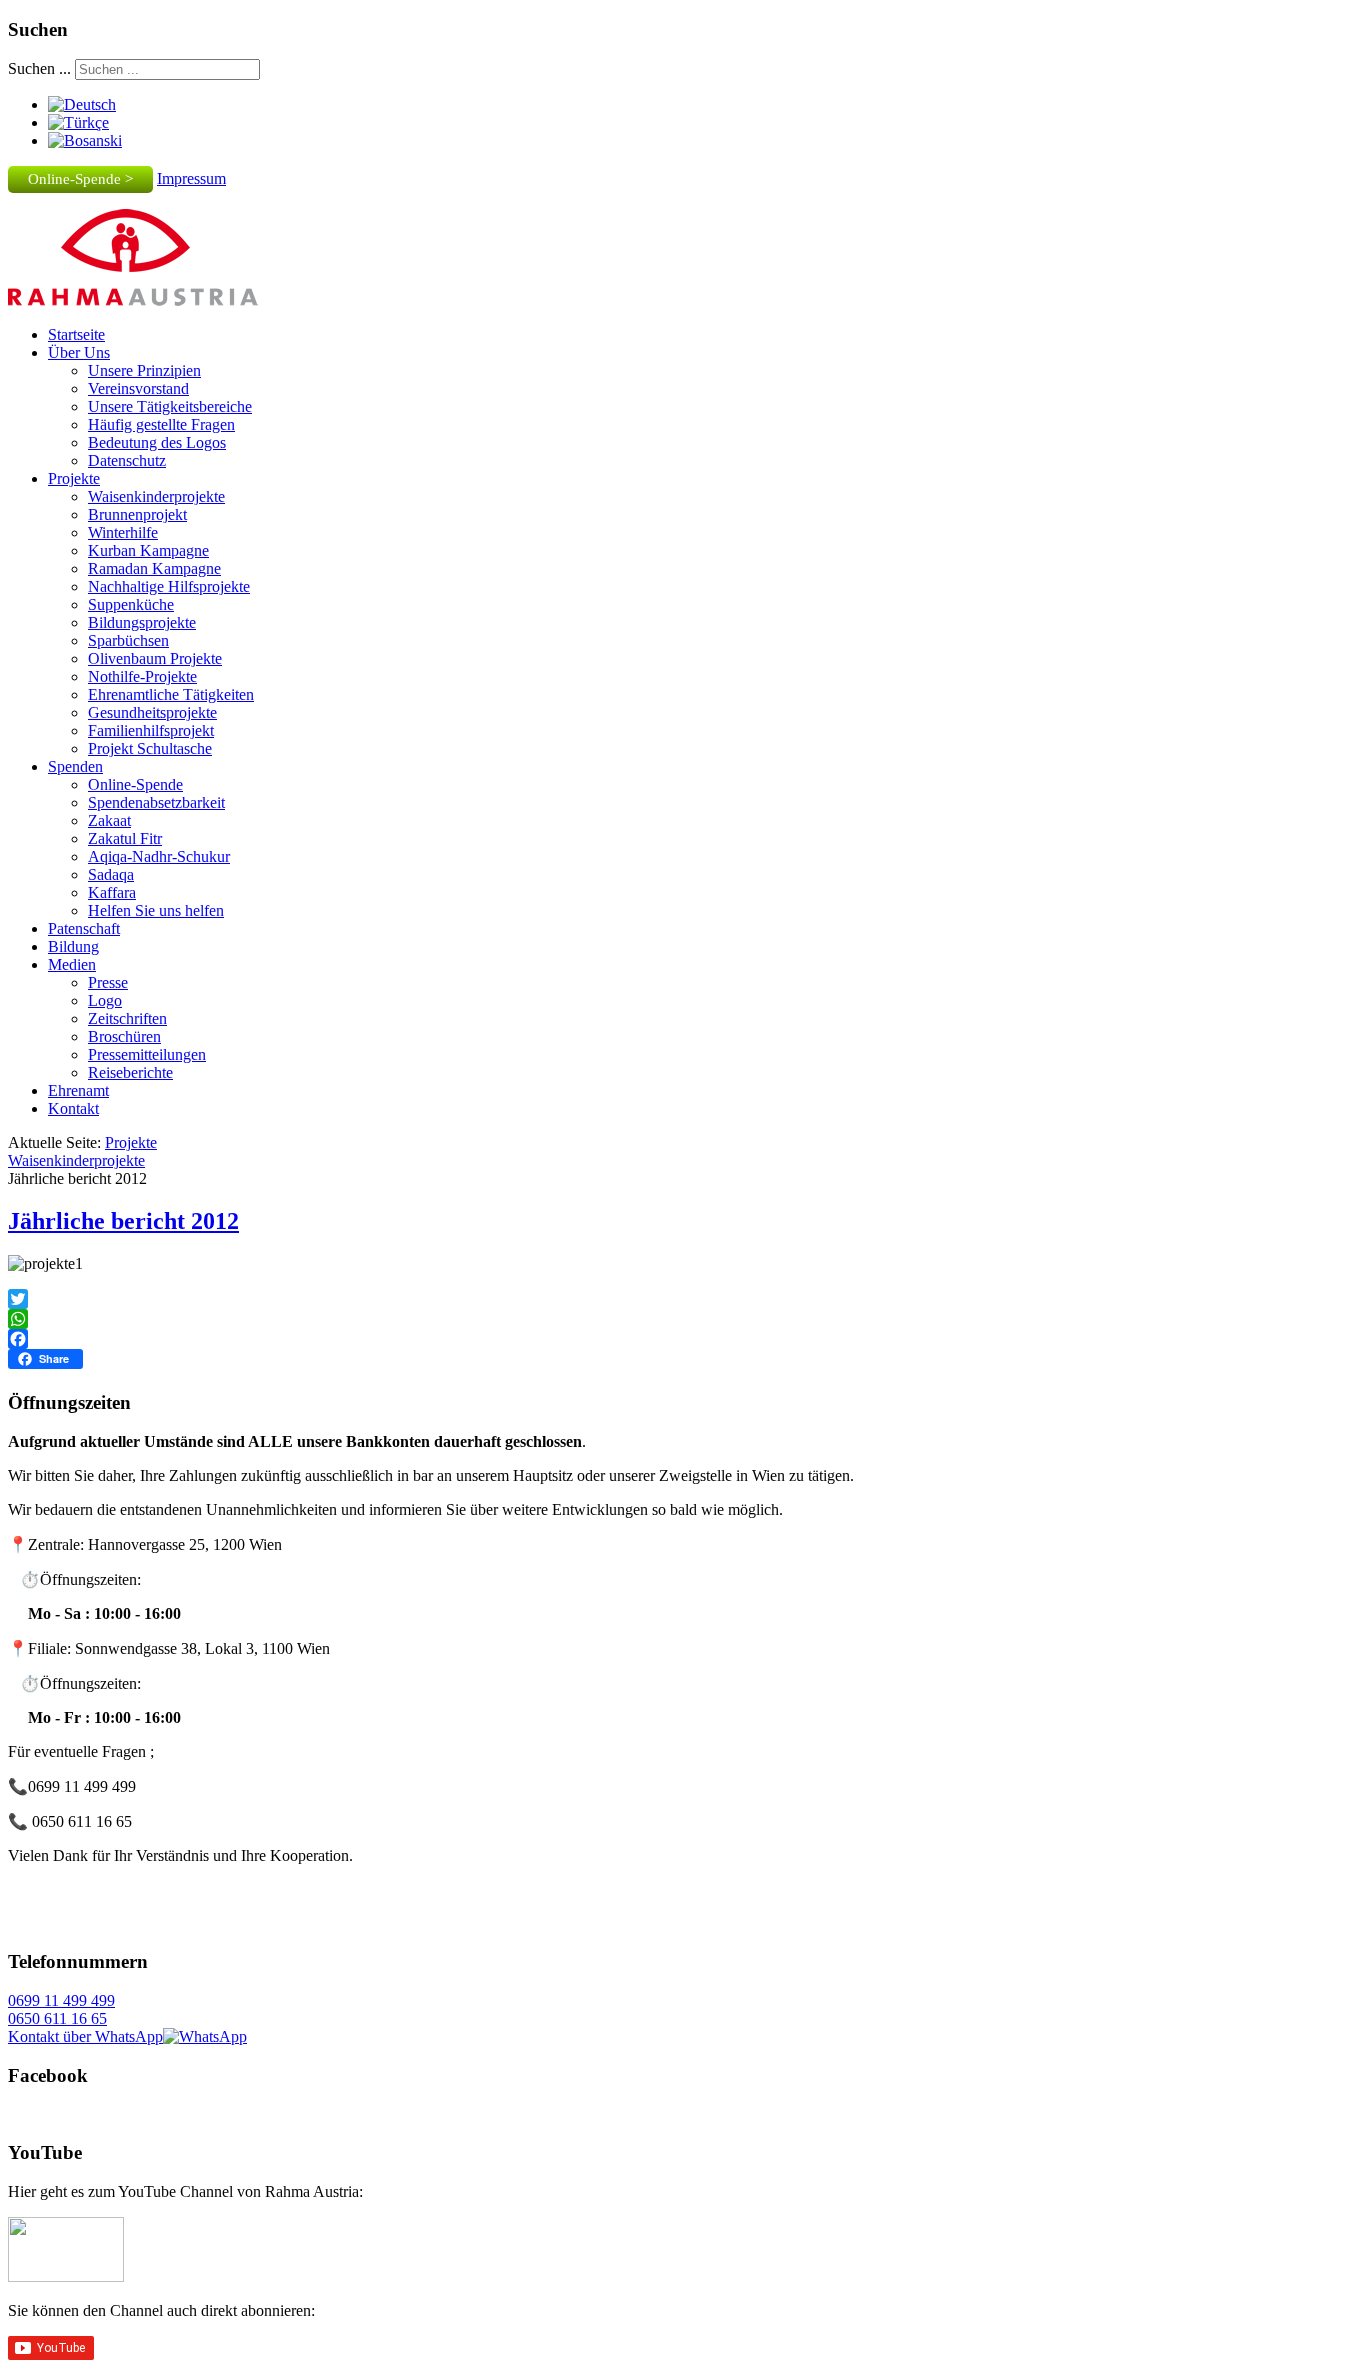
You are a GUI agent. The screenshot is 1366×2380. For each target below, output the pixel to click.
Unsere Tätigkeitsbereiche (170, 406)
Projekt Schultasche (150, 748)
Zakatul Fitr (125, 838)
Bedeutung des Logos (157, 442)
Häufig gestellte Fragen (161, 424)
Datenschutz (127, 460)
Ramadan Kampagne (154, 568)
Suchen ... (39, 68)
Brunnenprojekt (137, 514)
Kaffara (112, 892)
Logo (105, 1000)
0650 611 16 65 (57, 2018)
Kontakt (73, 1108)
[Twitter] (683, 1299)
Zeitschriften (127, 1018)
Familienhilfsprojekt (151, 730)
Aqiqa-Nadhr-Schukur (159, 856)
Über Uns (79, 352)
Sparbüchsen (128, 640)
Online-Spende (135, 784)
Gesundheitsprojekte (152, 712)
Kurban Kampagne (148, 550)
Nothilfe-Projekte (142, 676)
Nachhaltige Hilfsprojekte (169, 586)
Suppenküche (131, 604)
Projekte (74, 478)
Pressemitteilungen (147, 1054)
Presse (108, 982)
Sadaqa (111, 874)
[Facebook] (683, 1339)
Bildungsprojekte (142, 622)
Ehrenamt (78, 1090)
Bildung (73, 946)
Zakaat (109, 820)
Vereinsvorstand (138, 388)
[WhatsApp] (683, 1319)
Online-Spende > (80, 179)
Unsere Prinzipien (144, 370)
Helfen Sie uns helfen (156, 910)
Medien (72, 964)
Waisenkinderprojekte (156, 496)
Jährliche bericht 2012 (123, 1221)
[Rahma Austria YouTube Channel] (66, 2276)
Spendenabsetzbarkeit (156, 802)
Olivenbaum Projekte (155, 658)
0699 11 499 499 (61, 2000)
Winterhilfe (123, 532)
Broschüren (124, 1036)
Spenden (75, 766)
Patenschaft (84, 928)
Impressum (191, 178)
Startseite (76, 334)
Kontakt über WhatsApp (85, 2036)
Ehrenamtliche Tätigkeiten (171, 694)
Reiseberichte (130, 1072)
